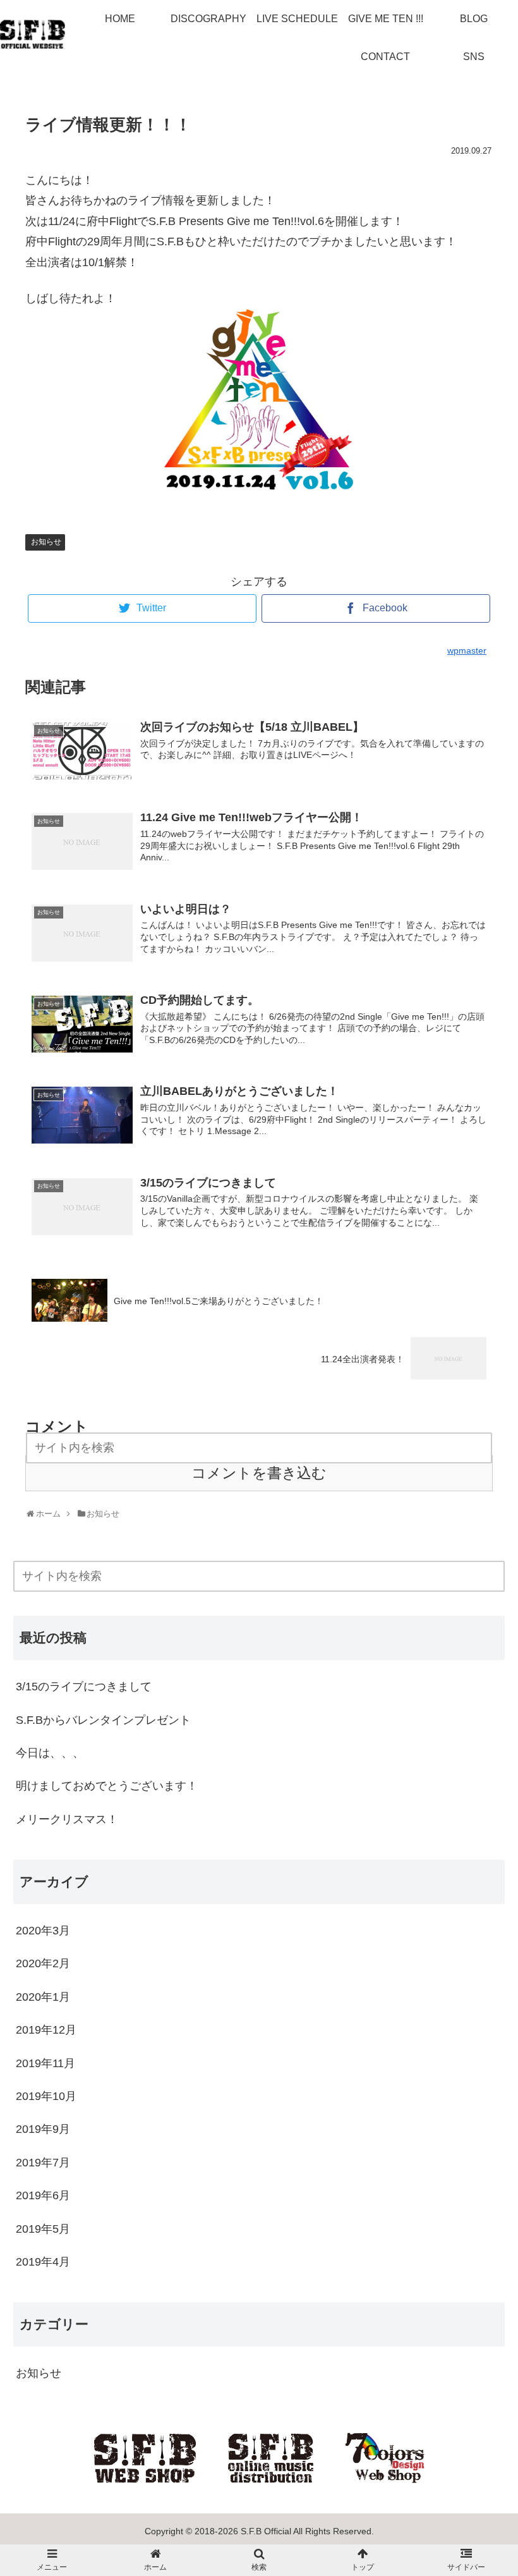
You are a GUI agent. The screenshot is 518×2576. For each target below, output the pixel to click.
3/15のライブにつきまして (84, 1687)
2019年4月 (43, 2262)
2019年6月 (43, 2195)
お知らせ (46, 542)
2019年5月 (43, 2229)
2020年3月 (43, 1931)
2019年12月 (46, 2030)
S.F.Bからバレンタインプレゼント (103, 1720)
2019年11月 (45, 2063)
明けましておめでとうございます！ (107, 1786)
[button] (499, 1578)
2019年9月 (43, 2129)
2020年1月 (43, 1997)
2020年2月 (43, 1963)
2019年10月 (46, 2096)
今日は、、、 (50, 1753)
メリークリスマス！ (67, 1819)
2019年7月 (43, 2163)
